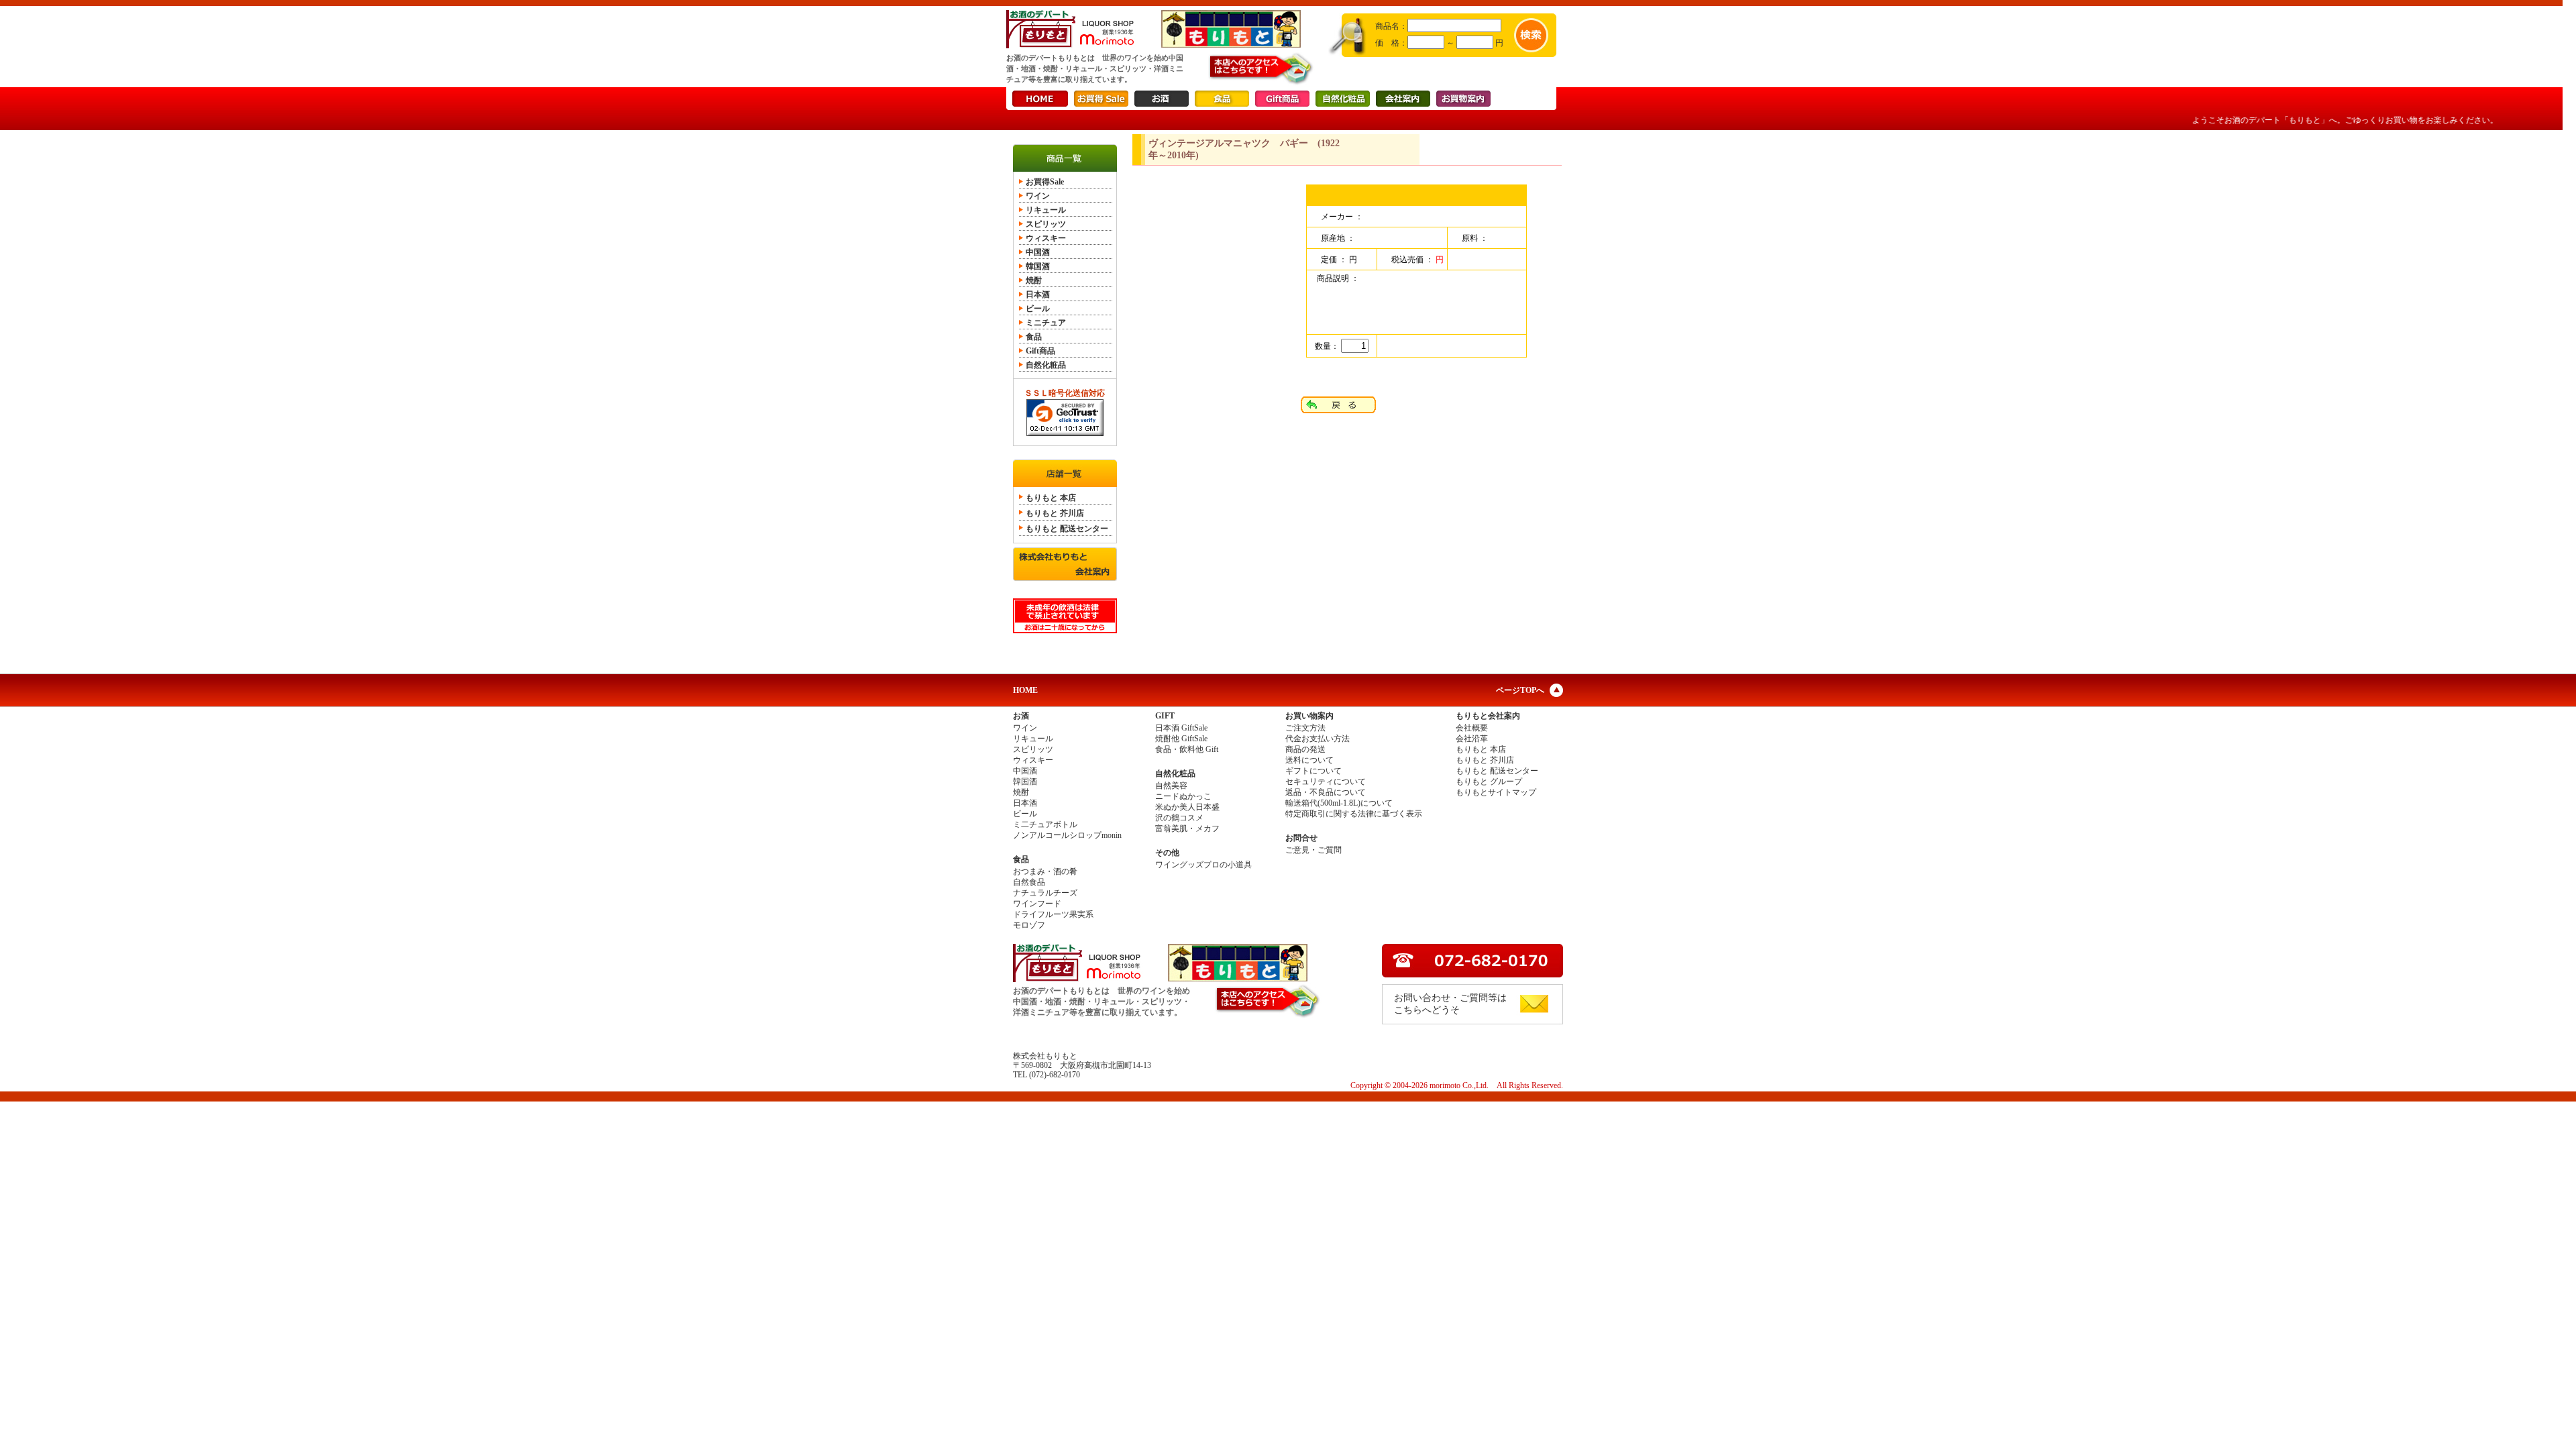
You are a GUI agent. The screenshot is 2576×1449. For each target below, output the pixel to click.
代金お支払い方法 (1318, 739)
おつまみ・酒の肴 (1045, 871)
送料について (1309, 760)
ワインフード (1037, 904)
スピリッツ (1046, 224)
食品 (1222, 99)
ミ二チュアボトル (1045, 824)
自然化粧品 (1343, 99)
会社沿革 (1472, 739)
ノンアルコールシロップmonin (1067, 835)
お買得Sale (1101, 99)
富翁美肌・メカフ (1187, 828)
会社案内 (1403, 99)
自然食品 (1029, 882)
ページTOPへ (1520, 690)
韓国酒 (1038, 266)
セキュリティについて (1326, 782)
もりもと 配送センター (1067, 529)
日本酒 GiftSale (1181, 728)
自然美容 (1171, 786)
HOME (1040, 99)
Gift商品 (1282, 99)
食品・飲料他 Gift (1187, 749)
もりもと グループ (1489, 782)
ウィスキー (1046, 238)
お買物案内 (1463, 99)
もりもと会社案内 (1488, 716)
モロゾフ (1029, 925)
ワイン (1038, 196)
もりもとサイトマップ (1496, 792)
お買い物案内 (1309, 716)
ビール (1038, 309)
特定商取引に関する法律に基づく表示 (1354, 814)
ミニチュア (1046, 323)
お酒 (1162, 99)
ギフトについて (1313, 771)
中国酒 (1038, 252)
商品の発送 (1305, 749)
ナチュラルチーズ (1045, 893)
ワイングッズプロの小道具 (1203, 865)
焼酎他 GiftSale (1181, 739)
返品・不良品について (1326, 792)
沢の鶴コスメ (1179, 818)
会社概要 (1472, 728)
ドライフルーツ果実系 (1053, 914)
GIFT (1165, 716)
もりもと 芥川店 (1055, 513)
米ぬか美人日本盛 (1187, 807)
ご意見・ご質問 (1313, 850)
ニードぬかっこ (1183, 796)
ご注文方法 (1305, 728)
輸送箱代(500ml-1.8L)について (1339, 803)
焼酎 (1034, 280)
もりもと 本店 (1051, 498)
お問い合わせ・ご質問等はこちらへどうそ (1450, 1004)
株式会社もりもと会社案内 (1065, 564)
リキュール (1046, 210)
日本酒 (1038, 294)
